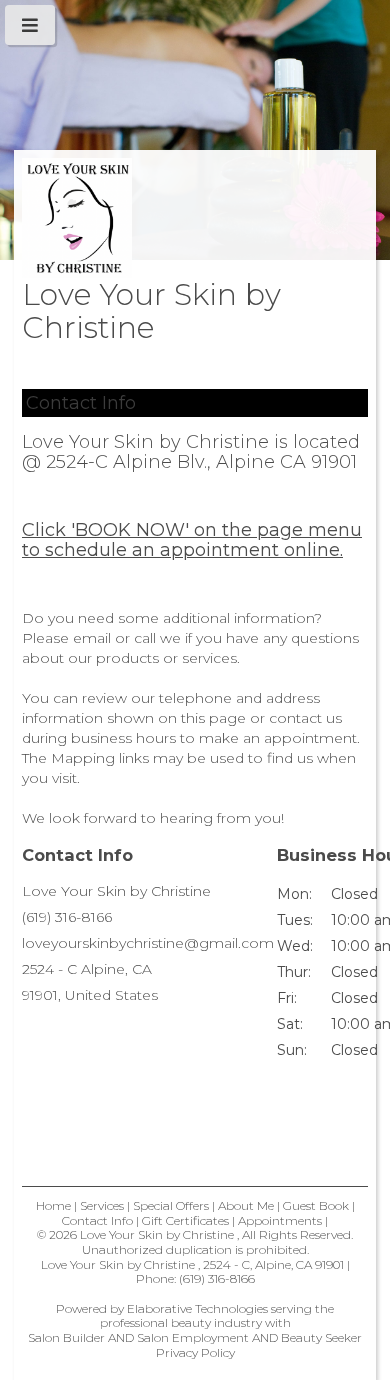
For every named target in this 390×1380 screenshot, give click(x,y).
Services (102, 1205)
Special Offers (171, 1205)
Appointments (280, 1220)
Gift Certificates (185, 1220)
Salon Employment (193, 1337)
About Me (246, 1205)
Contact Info (97, 1220)
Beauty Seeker (321, 1337)
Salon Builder (66, 1337)
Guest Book (316, 1205)
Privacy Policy (195, 1352)
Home (53, 1205)
